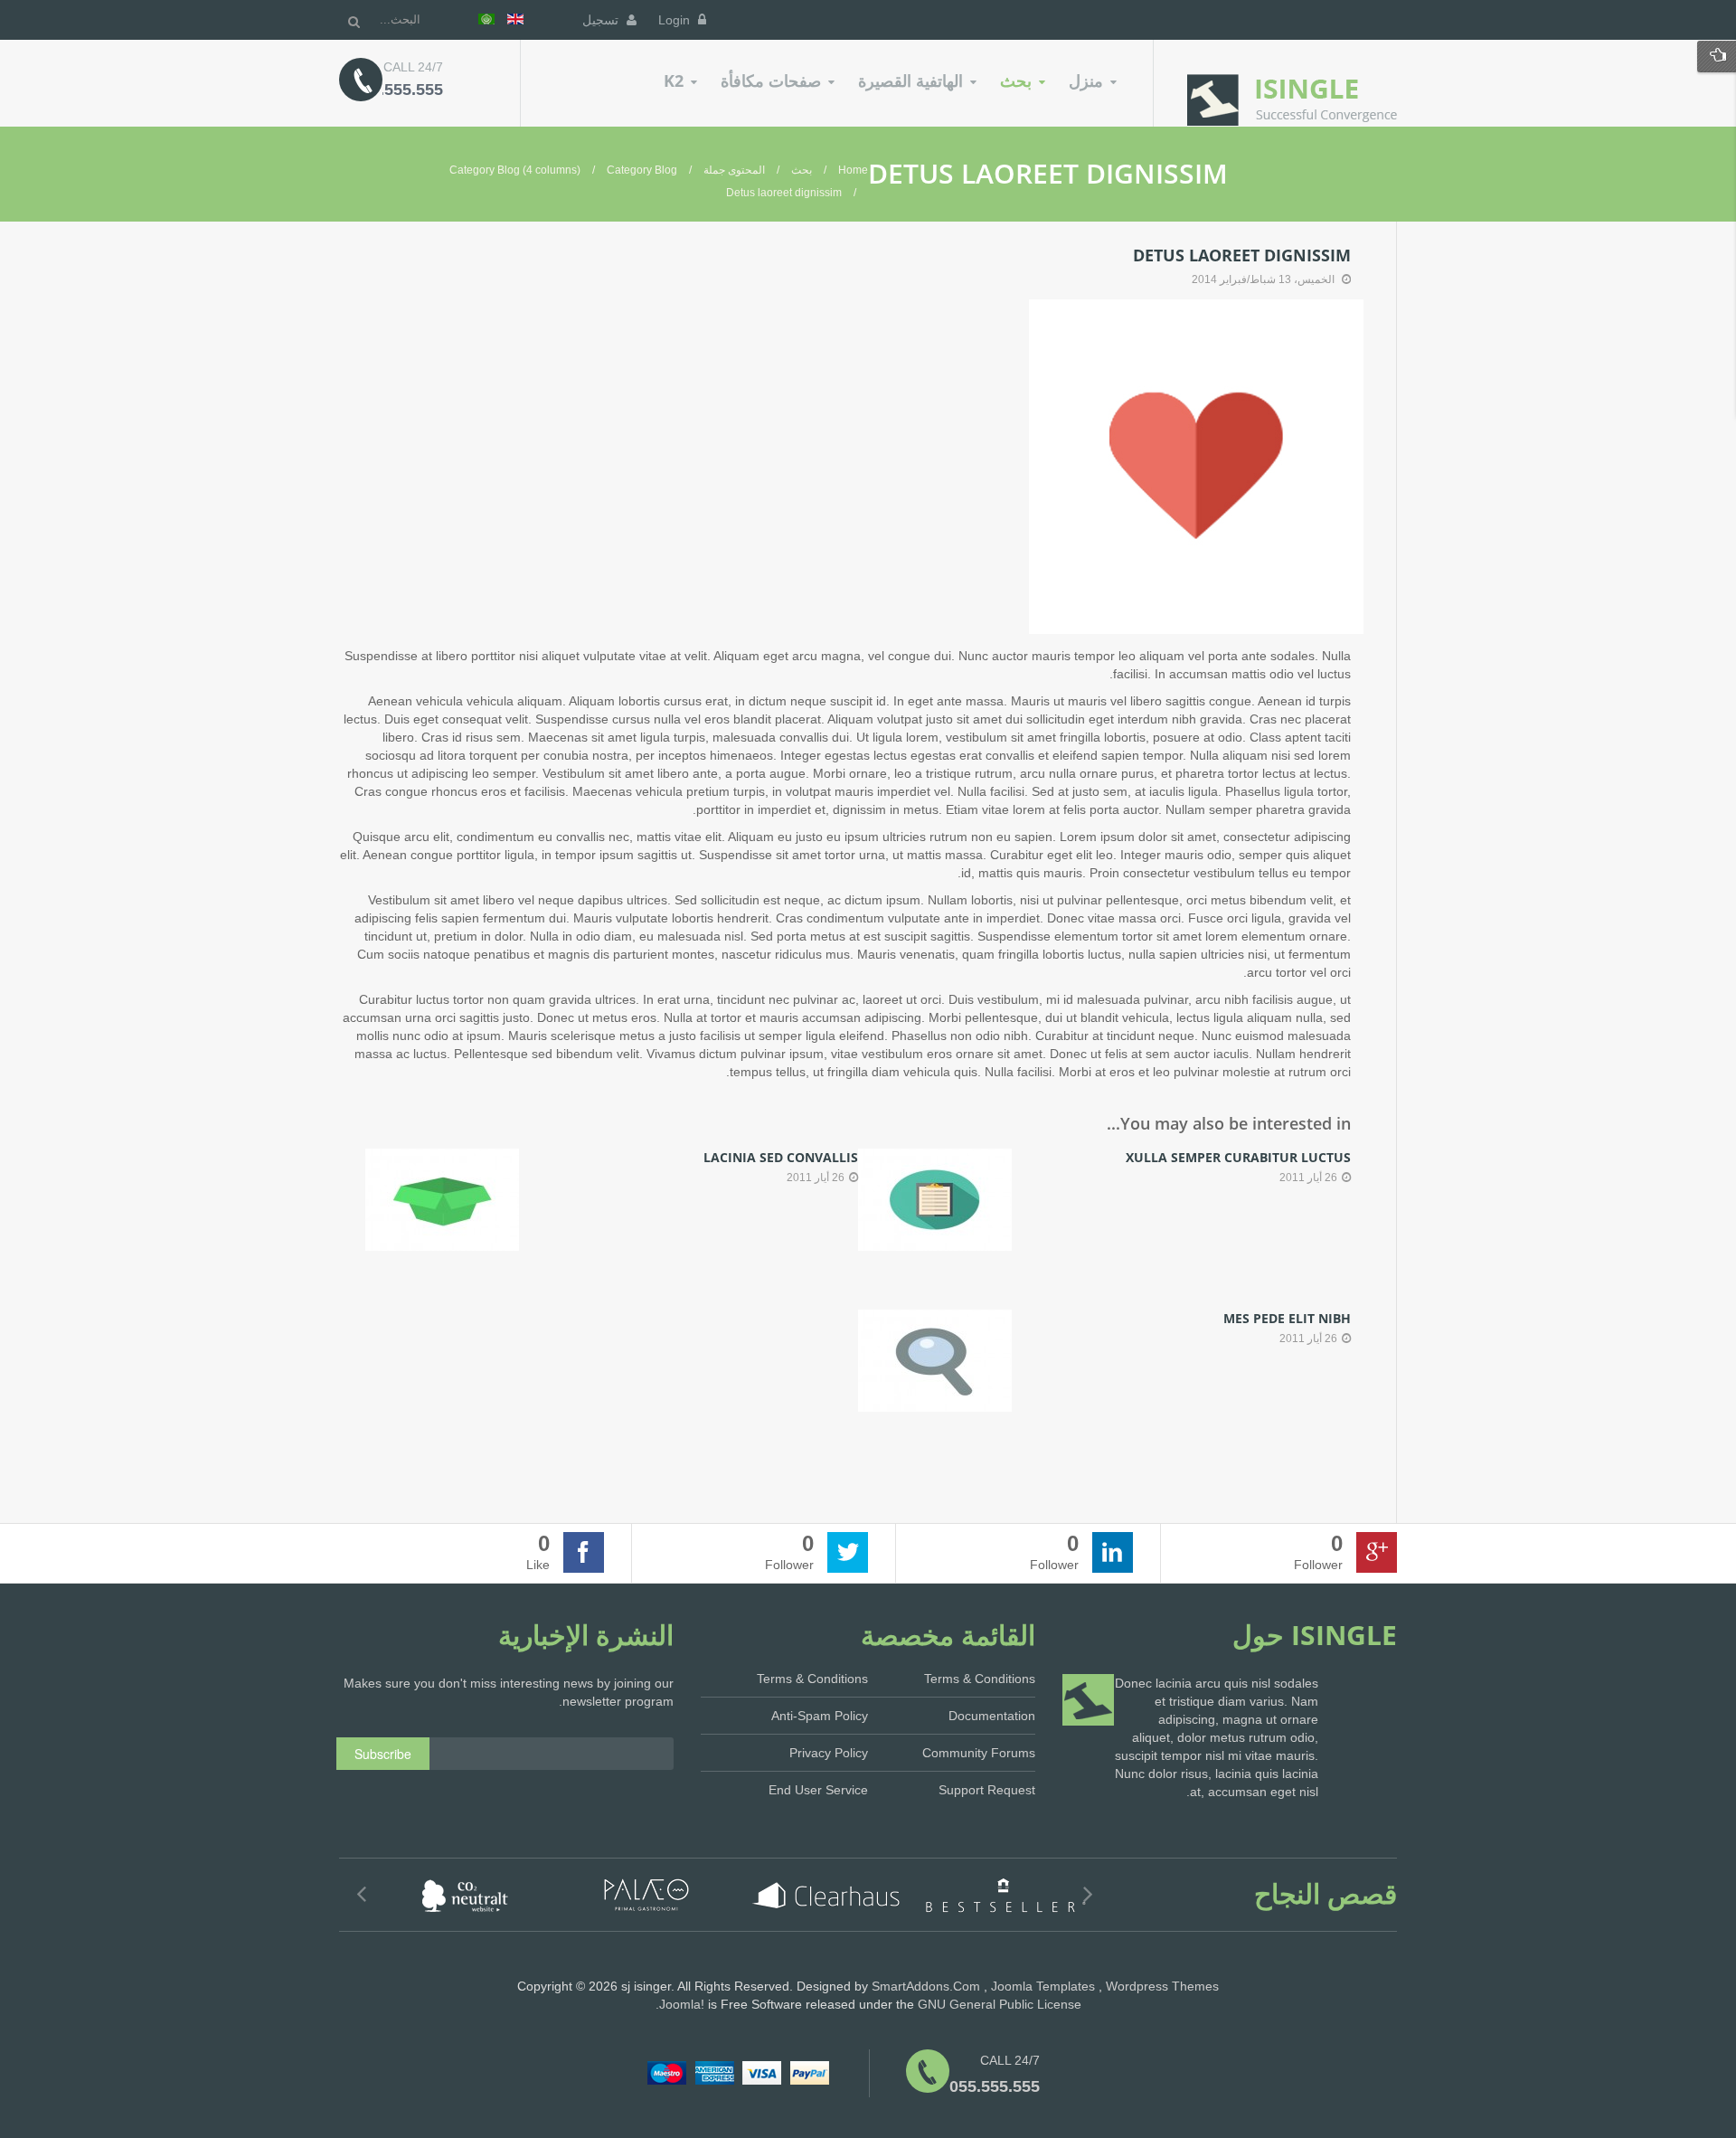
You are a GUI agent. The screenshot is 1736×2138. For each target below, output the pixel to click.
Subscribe (383, 1754)
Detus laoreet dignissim (1242, 255)
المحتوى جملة (734, 170)
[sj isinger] (1292, 100)
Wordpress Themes (1162, 1986)
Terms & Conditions (812, 1679)
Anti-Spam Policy (820, 1716)
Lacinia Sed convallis (781, 1157)
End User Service (818, 1790)
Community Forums (979, 1753)
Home (853, 170)
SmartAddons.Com (926, 1986)
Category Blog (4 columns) (515, 170)
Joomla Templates (1043, 1986)
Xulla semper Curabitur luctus (1238, 1157)
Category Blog (642, 170)
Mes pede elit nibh (1287, 1318)
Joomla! (682, 2004)
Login (676, 20)
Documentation (992, 1716)
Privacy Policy (829, 1753)
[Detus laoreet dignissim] (1196, 466)
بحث (802, 170)
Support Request (987, 1790)
